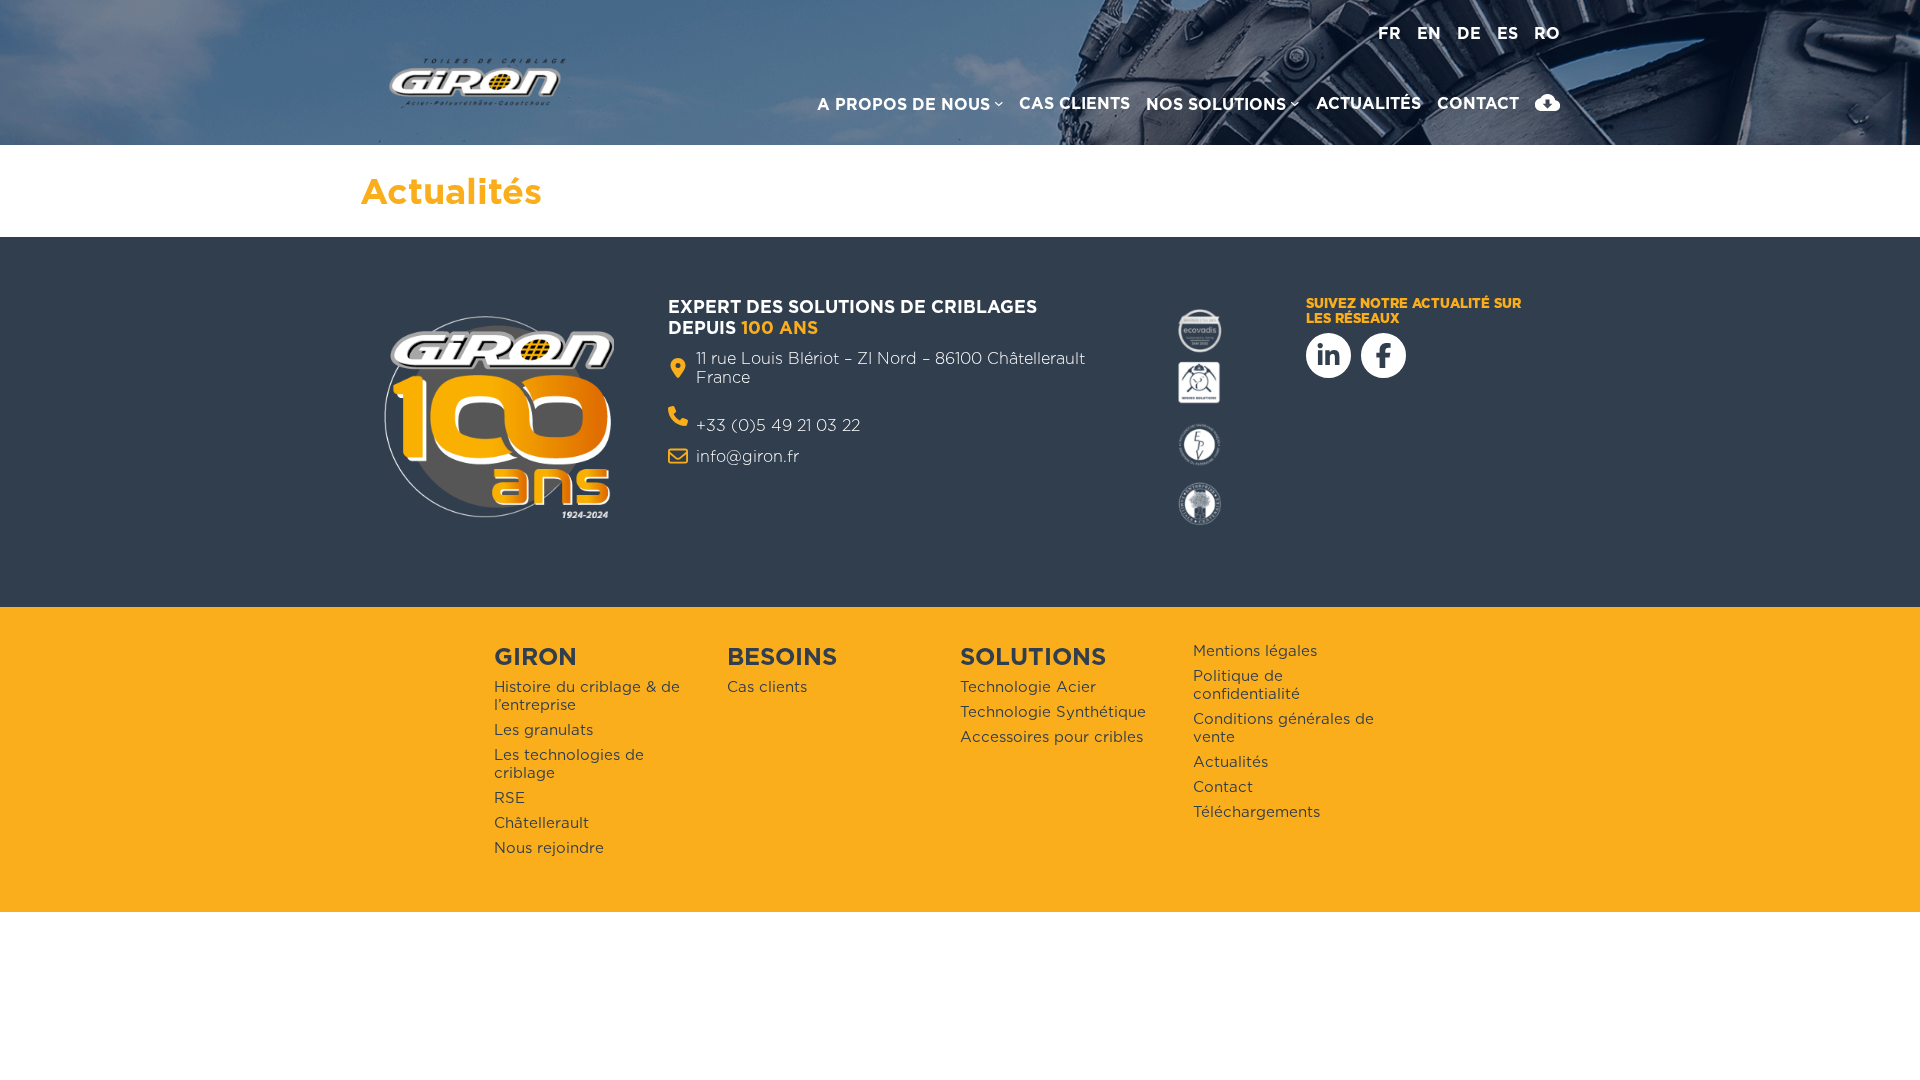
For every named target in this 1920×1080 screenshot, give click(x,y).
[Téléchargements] (1547, 107)
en (1429, 33)
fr (1389, 33)
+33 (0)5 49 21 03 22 (778, 425)
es (1507, 33)
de (1469, 33)
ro (1547, 33)
